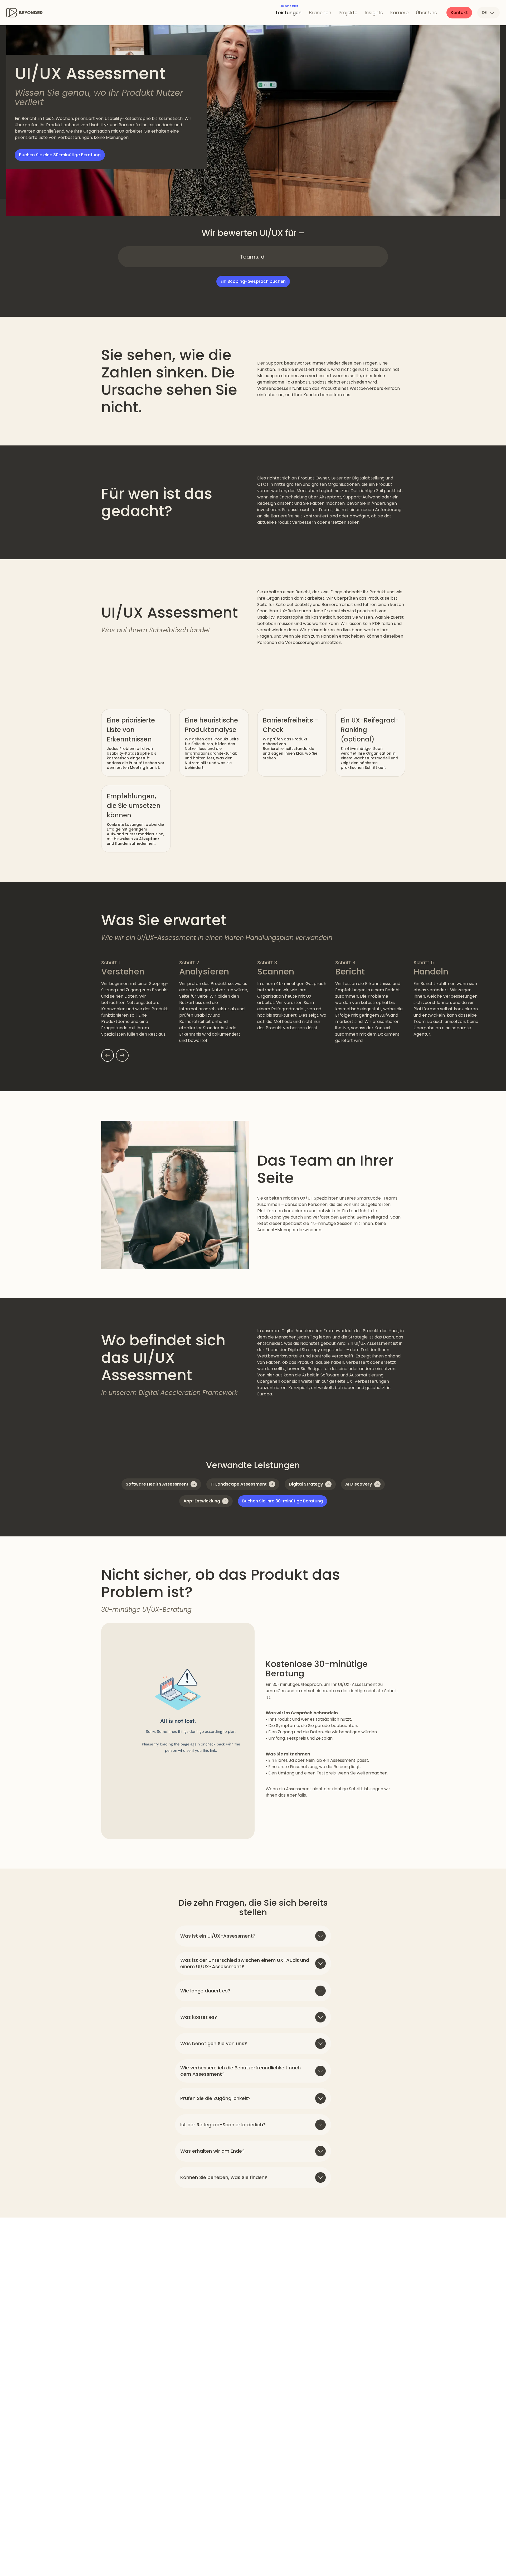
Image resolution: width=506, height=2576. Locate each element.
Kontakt (459, 13)
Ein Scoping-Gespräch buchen (253, 281)
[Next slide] (122, 1055)
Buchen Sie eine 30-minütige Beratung (60, 155)
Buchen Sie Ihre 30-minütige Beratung (283, 1501)
